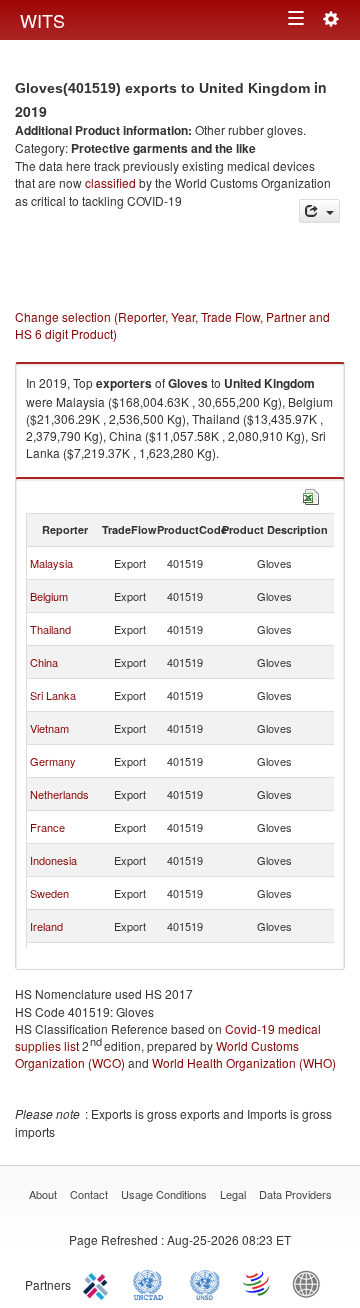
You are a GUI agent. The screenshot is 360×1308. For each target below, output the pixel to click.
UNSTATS (205, 1283)
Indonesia (53, 860)
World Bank (311, 1283)
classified (110, 182)
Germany (53, 761)
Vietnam (49, 728)
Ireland (46, 926)
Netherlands (59, 794)
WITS (42, 20)
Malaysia (51, 563)
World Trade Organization (258, 1283)
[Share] (319, 211)
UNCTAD (152, 1283)
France (47, 827)
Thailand (50, 629)
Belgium (49, 596)
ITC (99, 1283)
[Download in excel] (311, 495)
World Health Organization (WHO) (244, 1062)
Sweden (49, 893)
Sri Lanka (53, 695)
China (44, 662)
